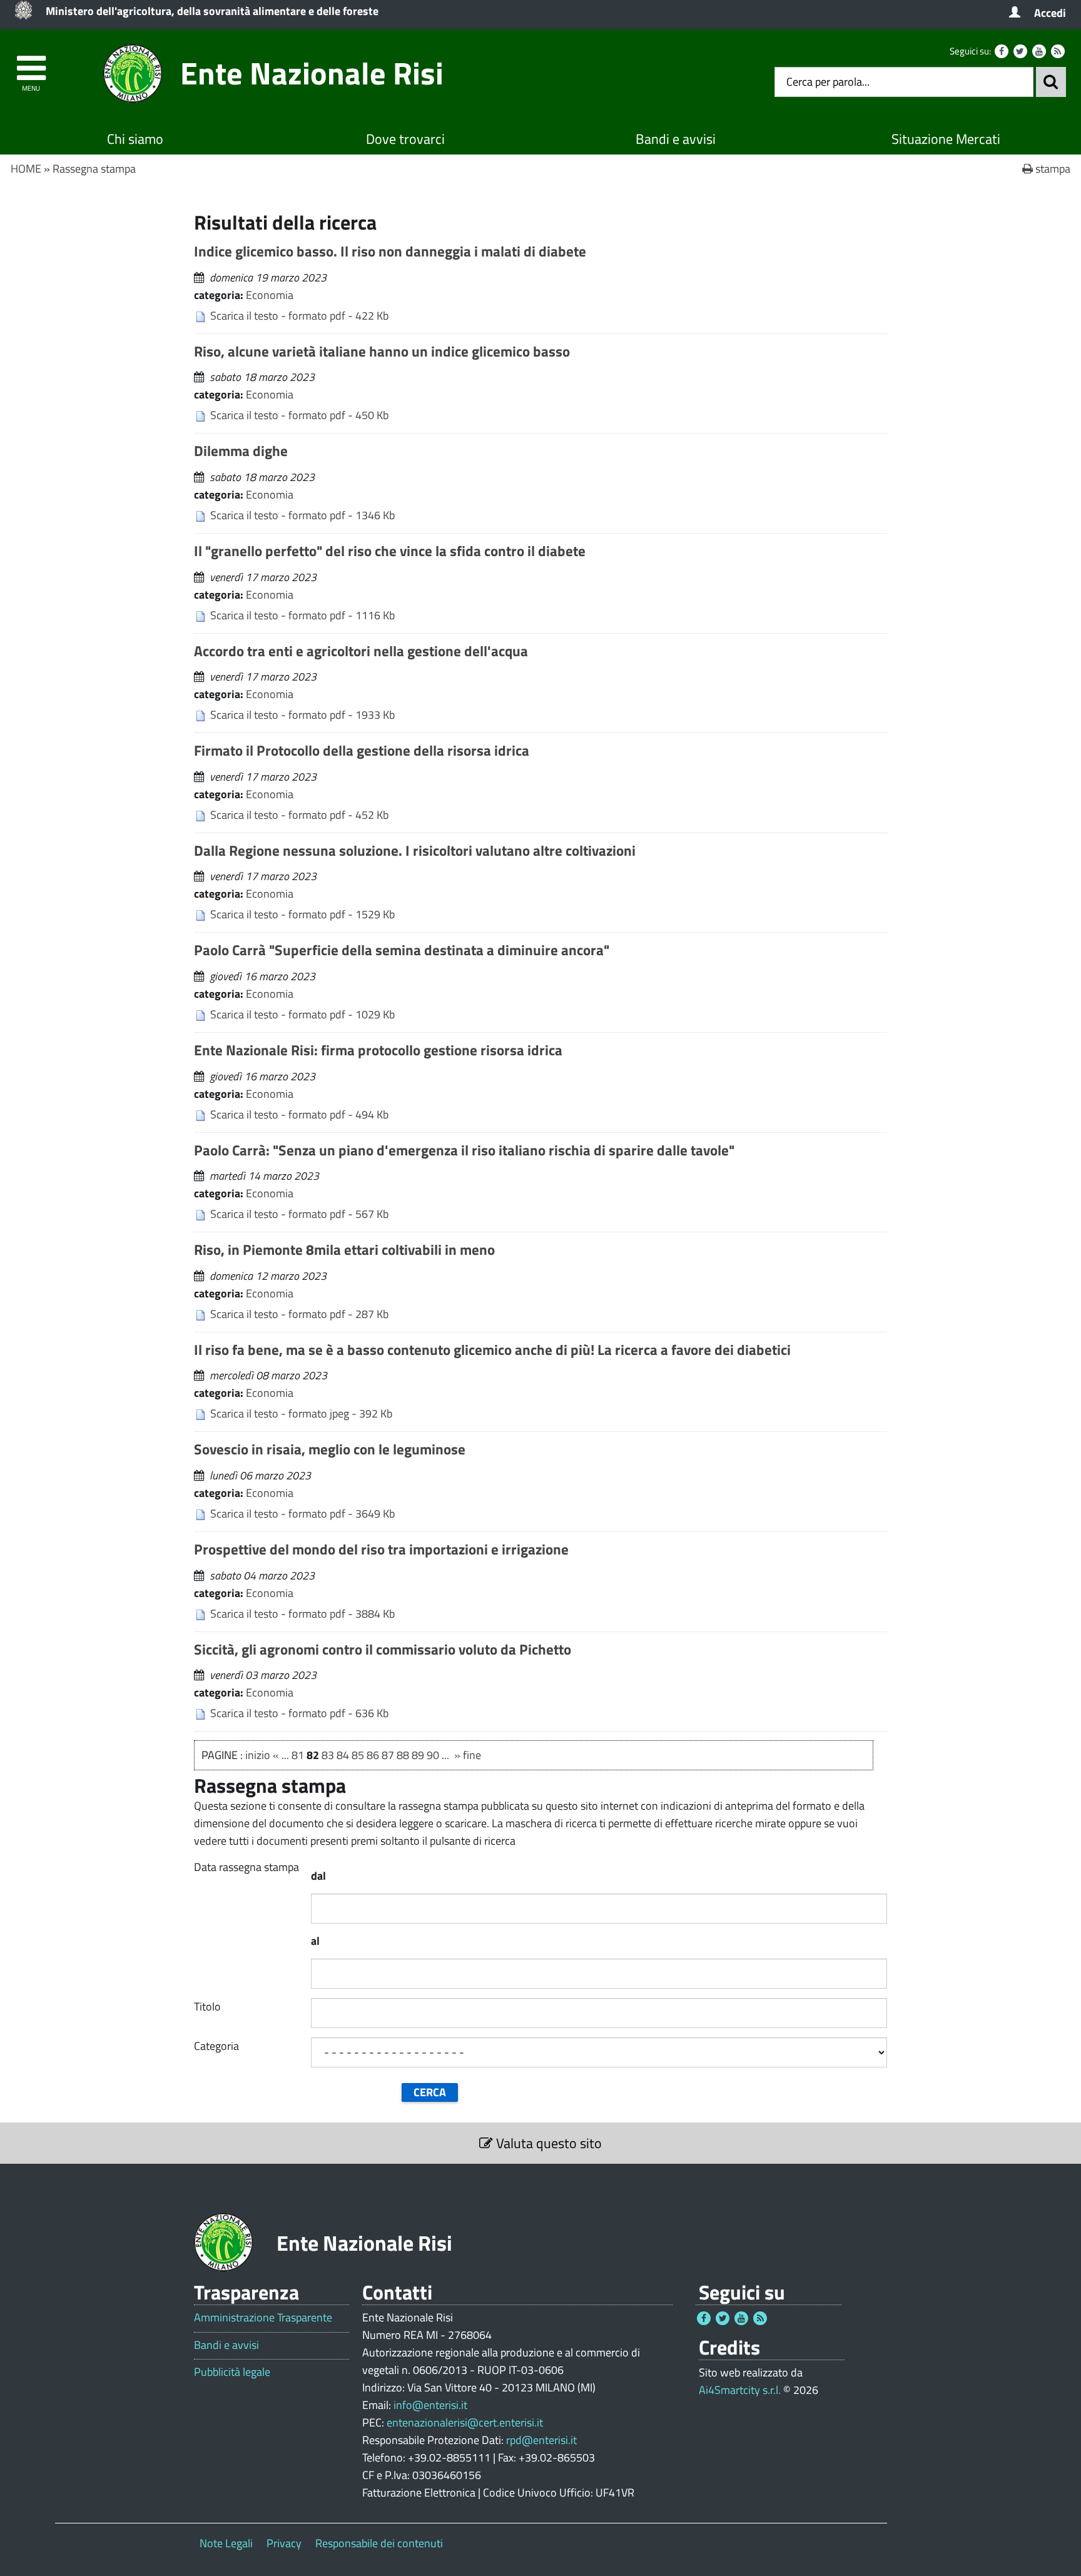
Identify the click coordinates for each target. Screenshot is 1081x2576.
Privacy (284, 2543)
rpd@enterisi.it (541, 2440)
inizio (258, 1755)
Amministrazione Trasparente (263, 2318)
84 (343, 1755)
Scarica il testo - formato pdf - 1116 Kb (302, 615)
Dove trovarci (405, 139)
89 (418, 1755)
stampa (1052, 169)
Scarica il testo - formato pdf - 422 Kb (299, 316)
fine (472, 1755)
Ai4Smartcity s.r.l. (740, 2390)
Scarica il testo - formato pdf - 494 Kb (299, 1114)
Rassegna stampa (94, 169)
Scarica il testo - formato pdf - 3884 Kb (302, 1614)
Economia (270, 295)
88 (403, 1755)
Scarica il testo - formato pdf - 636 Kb (299, 1713)
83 (328, 1755)
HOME (26, 169)
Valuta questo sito (547, 2143)
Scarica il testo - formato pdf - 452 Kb (299, 815)
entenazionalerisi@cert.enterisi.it (465, 2422)
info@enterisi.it (430, 2405)
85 (358, 1755)
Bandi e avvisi (676, 139)
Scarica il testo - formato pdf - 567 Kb (299, 1214)
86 (373, 1755)
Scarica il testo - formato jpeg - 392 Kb (301, 1413)
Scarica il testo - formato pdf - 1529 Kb (302, 914)
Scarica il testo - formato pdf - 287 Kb (299, 1314)
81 (298, 1755)
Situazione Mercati (946, 139)
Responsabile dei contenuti (379, 2543)
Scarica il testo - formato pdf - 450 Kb (299, 415)
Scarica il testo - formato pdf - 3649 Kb (302, 1514)
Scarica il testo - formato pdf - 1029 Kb (302, 1014)
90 (433, 1755)
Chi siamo (135, 139)
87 (388, 1755)
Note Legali (226, 2543)
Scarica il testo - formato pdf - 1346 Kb (302, 515)
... (285, 1755)
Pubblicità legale (232, 2372)
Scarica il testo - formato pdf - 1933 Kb (302, 715)
